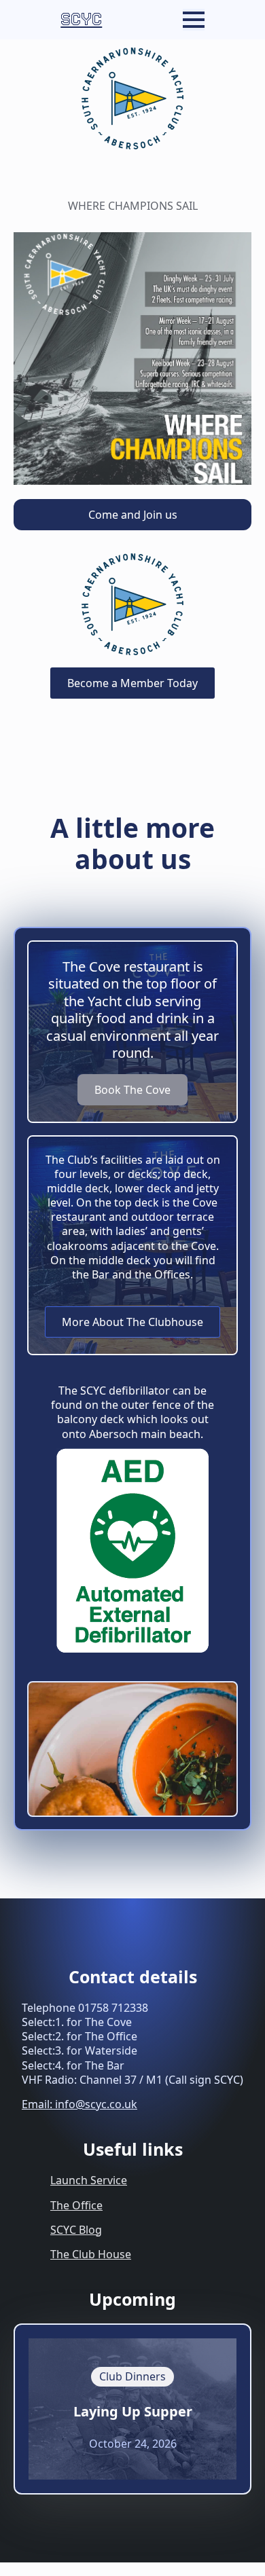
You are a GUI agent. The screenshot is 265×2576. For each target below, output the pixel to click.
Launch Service (89, 2180)
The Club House (91, 2254)
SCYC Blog (76, 2230)
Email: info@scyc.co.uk (79, 2104)
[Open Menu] (194, 20)
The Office (76, 2205)
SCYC (81, 19)
